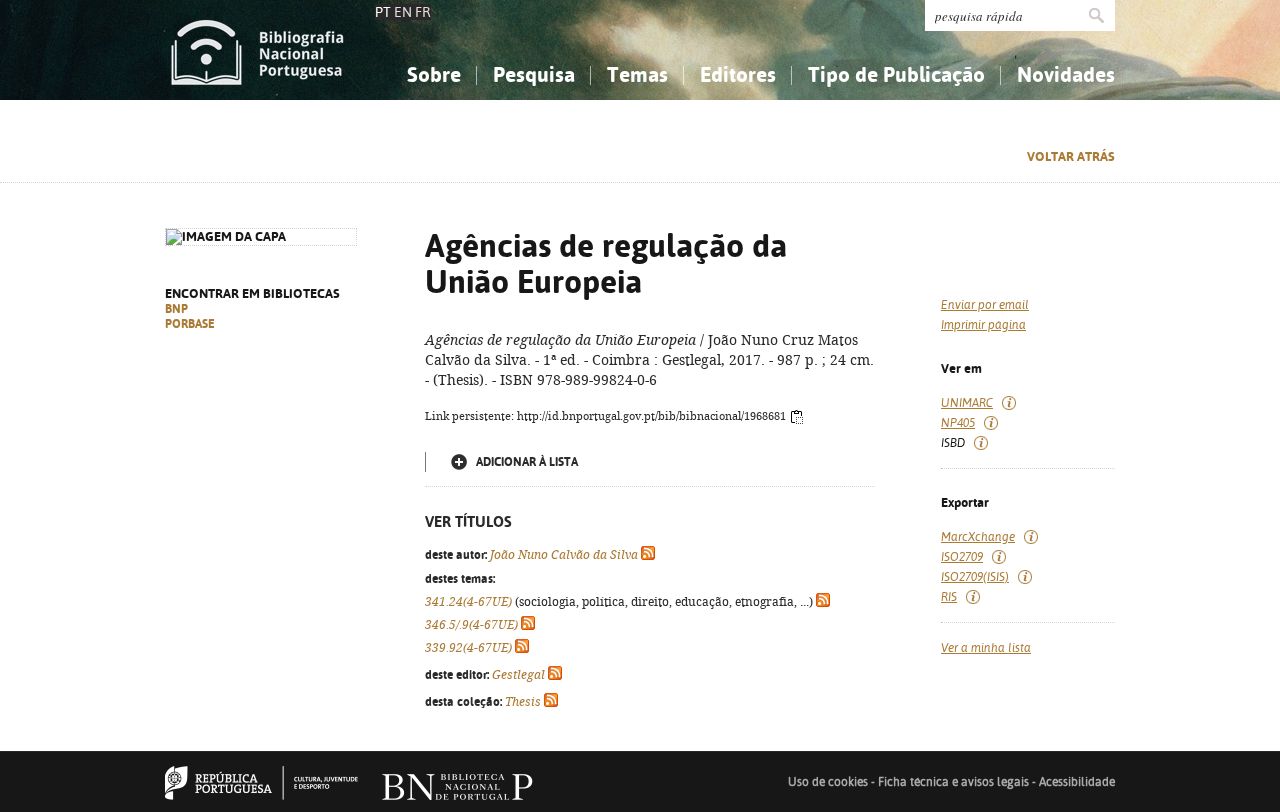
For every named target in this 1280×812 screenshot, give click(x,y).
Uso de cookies (828, 782)
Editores (738, 74)
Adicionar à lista (527, 462)
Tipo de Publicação (896, 74)
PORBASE (190, 324)
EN (403, 12)
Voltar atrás (1071, 156)
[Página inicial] (257, 50)
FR (423, 12)
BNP (176, 309)
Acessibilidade (1077, 782)
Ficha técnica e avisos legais (953, 782)
